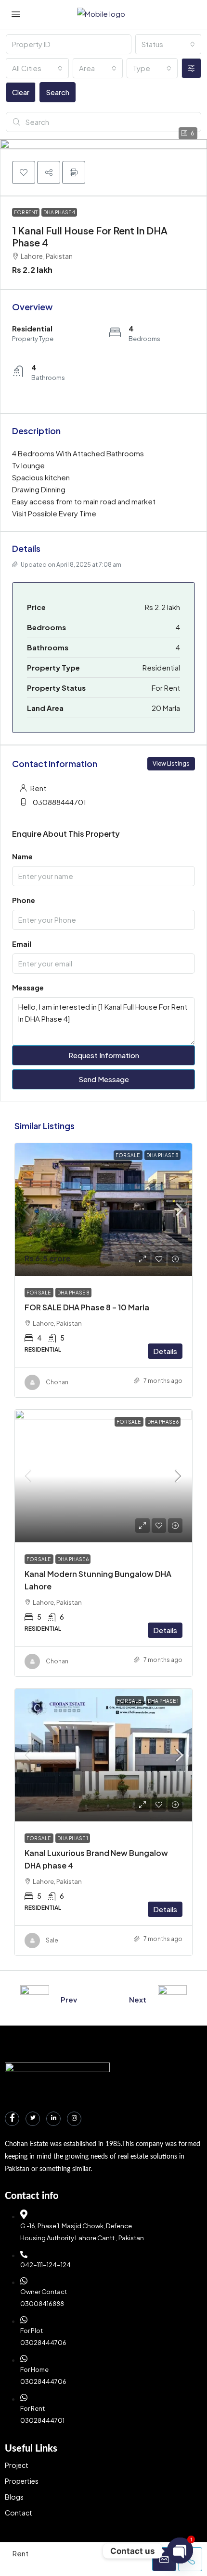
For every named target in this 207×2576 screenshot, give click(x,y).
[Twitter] (33, 2119)
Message (28, 987)
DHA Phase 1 (163, 1701)
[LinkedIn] (53, 2119)
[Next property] (172, 2000)
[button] (24, 172)
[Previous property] (35, 2000)
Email (22, 944)
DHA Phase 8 (162, 1155)
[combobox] (168, 44)
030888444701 (59, 802)
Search (58, 92)
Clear (21, 92)
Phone (24, 900)
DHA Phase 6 (163, 1422)
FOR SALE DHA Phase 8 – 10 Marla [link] (87, 1307)
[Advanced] (191, 68)
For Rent (26, 212)
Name (22, 856)
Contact (19, 2513)
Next (138, 1999)
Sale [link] (52, 1940)
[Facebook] (12, 2119)
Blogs (14, 2497)
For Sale (128, 1155)
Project (17, 2465)
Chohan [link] (57, 1382)
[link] (103, 1209)
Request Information (104, 1055)
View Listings (171, 763)
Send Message (104, 1079)
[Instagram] (74, 2119)
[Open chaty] (180, 2551)
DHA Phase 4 (59, 212)
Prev (69, 1999)
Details (165, 1351)
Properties (22, 2481)
